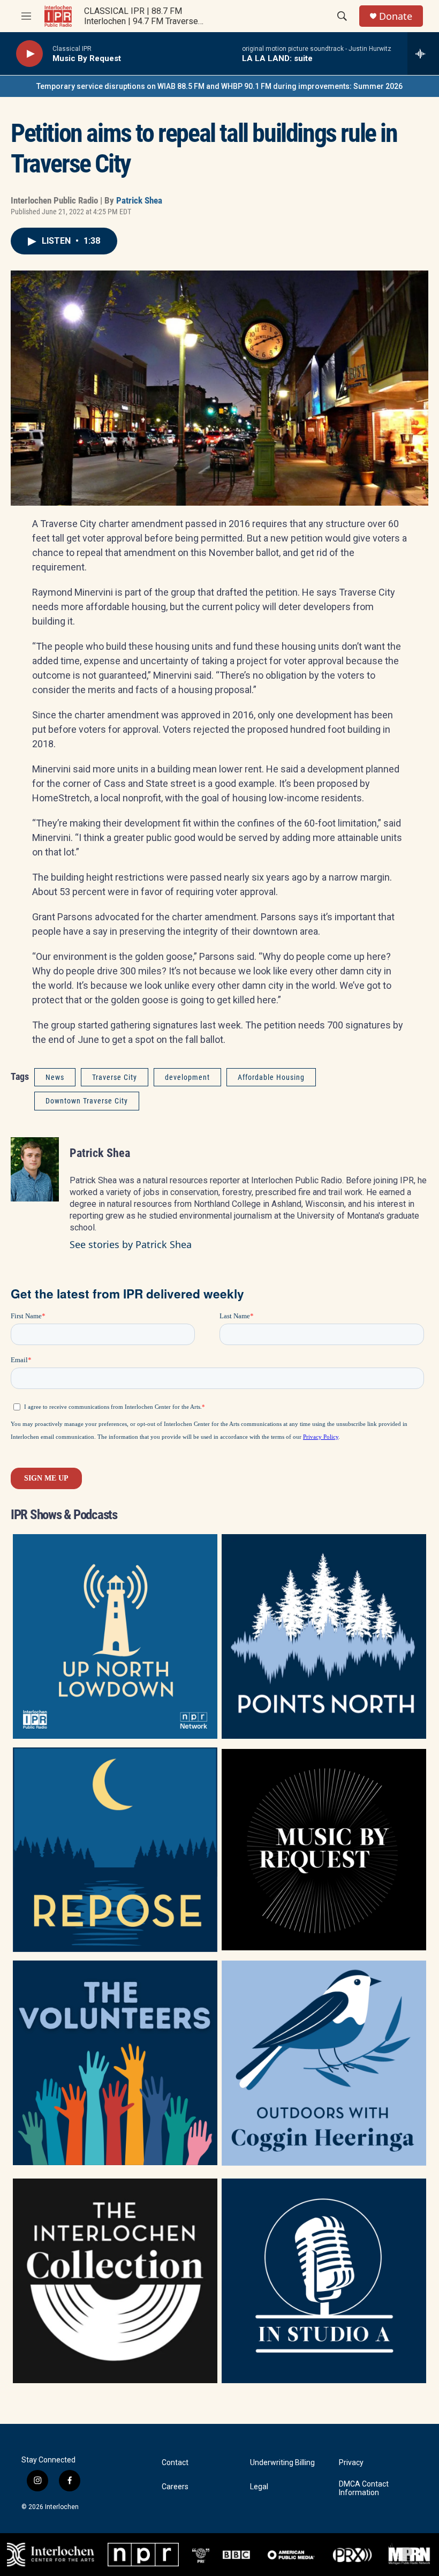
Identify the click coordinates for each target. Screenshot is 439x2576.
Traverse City (115, 1077)
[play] (29, 54)
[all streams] (423, 54)
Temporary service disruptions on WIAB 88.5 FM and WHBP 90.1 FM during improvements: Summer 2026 (219, 86)
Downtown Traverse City (87, 1101)
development (187, 1077)
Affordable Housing (271, 1077)
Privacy (351, 2463)
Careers (175, 2487)
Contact (175, 2463)
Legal (259, 2487)
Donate (396, 16)
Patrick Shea (139, 200)
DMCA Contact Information (364, 2488)
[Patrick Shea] (35, 1169)
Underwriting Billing (282, 2463)
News (55, 1077)
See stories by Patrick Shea (131, 1244)
